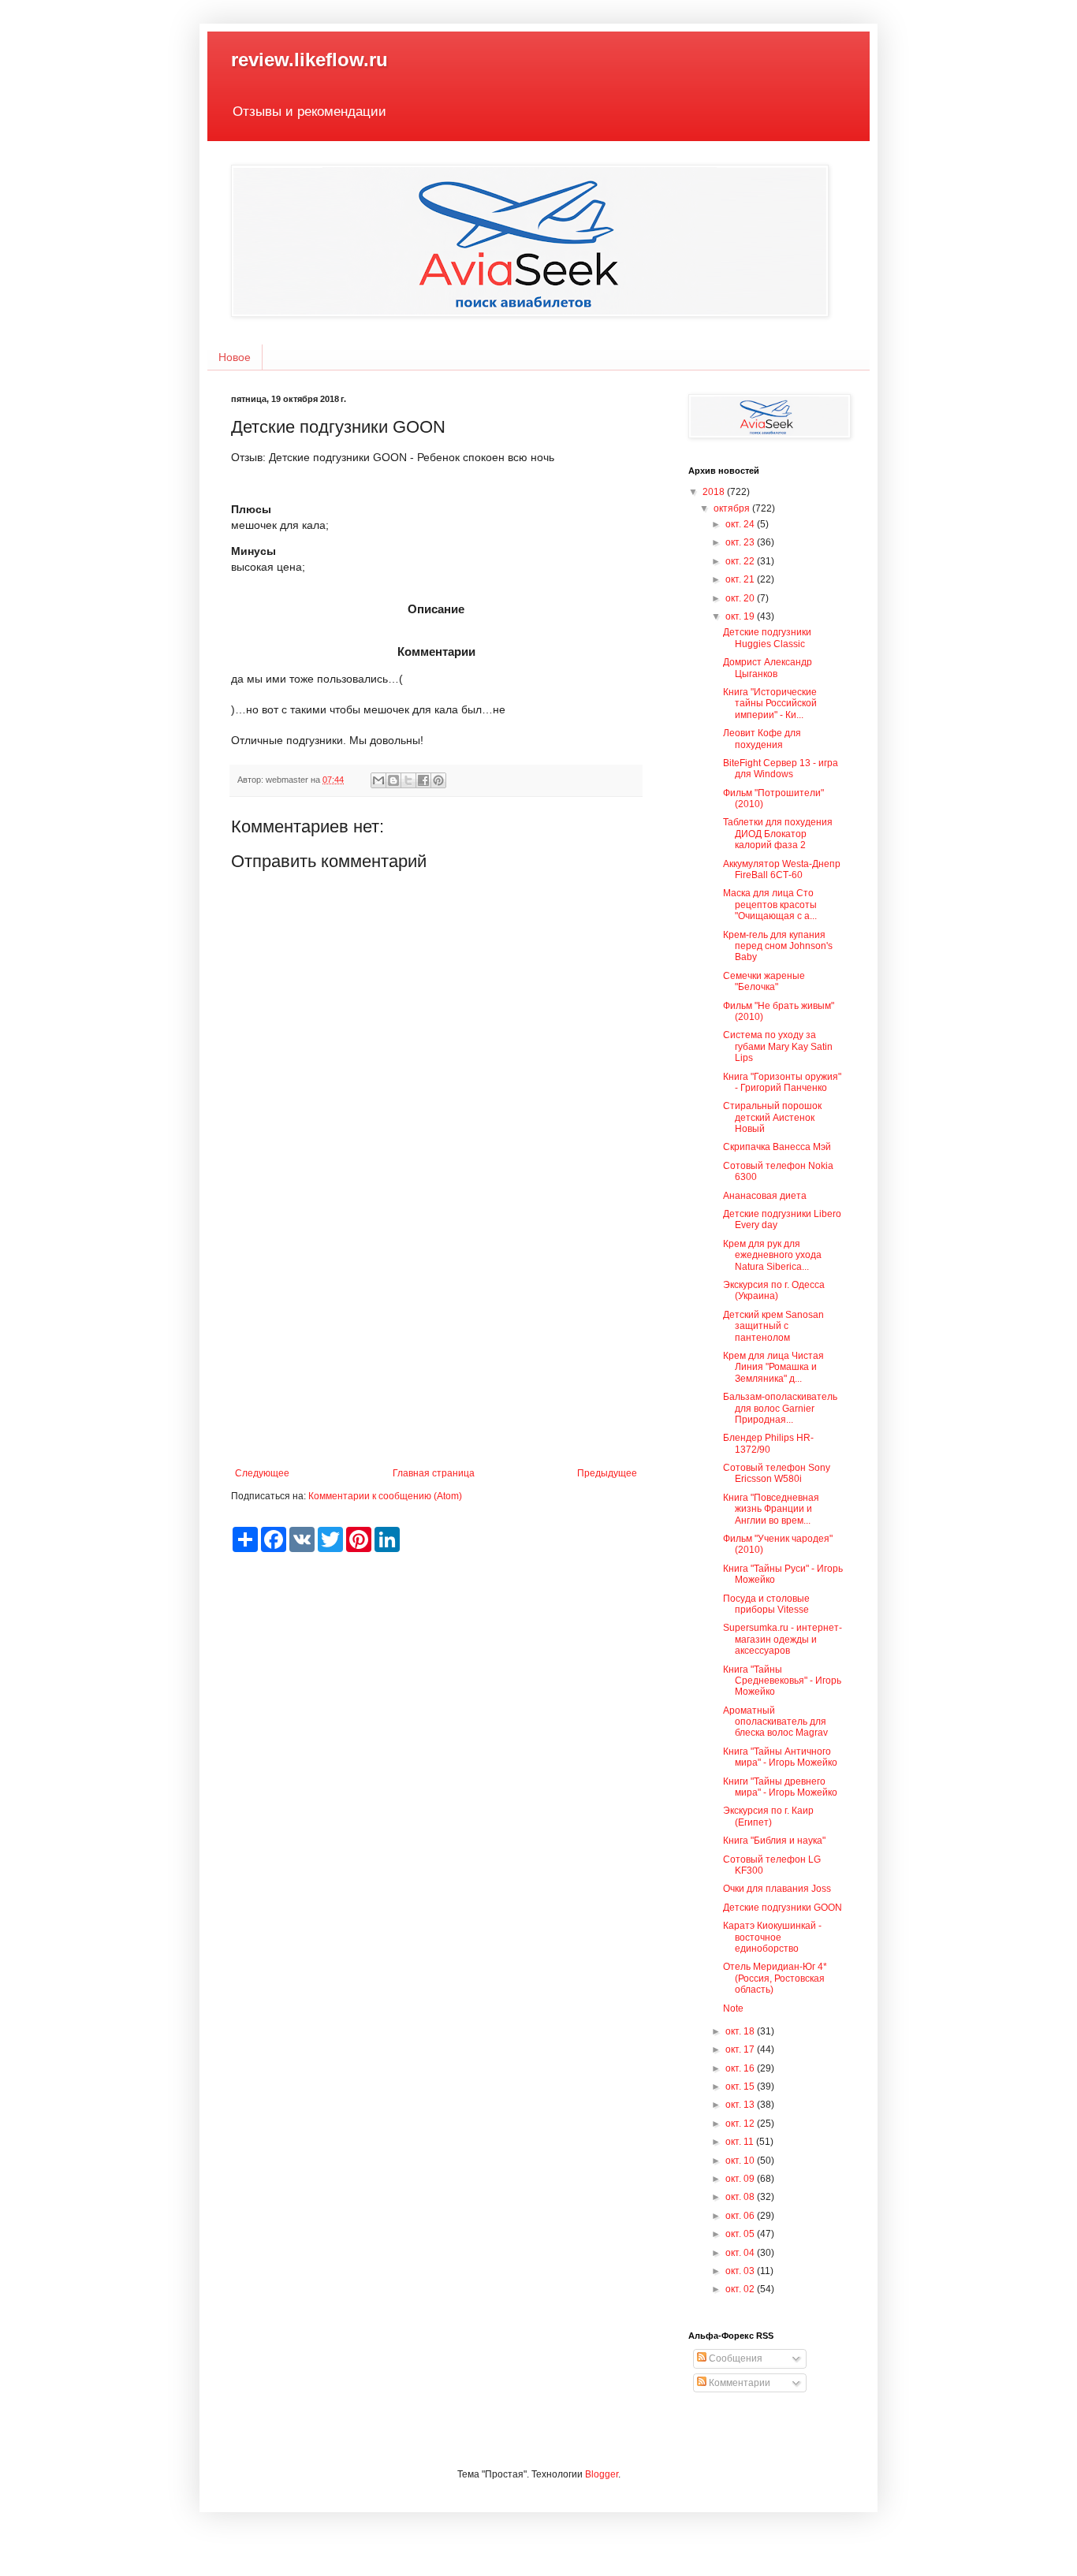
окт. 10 (741, 2161)
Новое (235, 357)
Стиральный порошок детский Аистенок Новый (772, 1117)
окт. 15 (741, 2086)
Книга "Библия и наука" (774, 1841)
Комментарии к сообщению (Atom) (385, 1496)
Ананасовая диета (765, 1196)
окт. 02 (741, 2289)
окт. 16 (741, 2068)
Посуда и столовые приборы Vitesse (766, 1604)
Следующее (262, 1473)
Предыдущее (607, 1473)
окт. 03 (741, 2271)
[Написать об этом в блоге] (393, 780)
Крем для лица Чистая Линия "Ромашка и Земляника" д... (773, 1367)
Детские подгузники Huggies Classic (767, 638)
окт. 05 (741, 2234)
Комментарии (738, 2383)
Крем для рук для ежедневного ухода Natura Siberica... (772, 1255)
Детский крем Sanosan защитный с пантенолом (773, 1326)
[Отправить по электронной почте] (378, 780)
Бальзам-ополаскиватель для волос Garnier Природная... (780, 1408)
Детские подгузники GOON (783, 1908)
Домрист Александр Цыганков (768, 668)
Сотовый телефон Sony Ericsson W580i (777, 1473)
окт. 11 (741, 2142)
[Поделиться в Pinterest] (438, 780)
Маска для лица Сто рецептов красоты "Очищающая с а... (770, 905)
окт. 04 (741, 2253)
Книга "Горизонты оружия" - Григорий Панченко (782, 1082)
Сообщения (734, 2358)
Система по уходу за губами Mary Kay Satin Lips (778, 1046)
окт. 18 (741, 2031)
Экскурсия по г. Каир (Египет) (768, 1816)
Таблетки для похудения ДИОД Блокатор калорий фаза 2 (778, 834)
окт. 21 (741, 579)
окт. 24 (741, 524)
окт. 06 (741, 2216)
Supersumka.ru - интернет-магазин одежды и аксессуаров (783, 1639)
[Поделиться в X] (408, 780)
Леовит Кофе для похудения (762, 739)
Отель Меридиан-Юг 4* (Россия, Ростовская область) (775, 1978)
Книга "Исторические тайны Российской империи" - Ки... (770, 704)
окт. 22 (741, 561)
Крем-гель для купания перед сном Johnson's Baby (778, 946)
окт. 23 (741, 542)
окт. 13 (741, 2105)
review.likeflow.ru (309, 60)
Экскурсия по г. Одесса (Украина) (774, 1290)
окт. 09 (741, 2179)
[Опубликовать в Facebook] (423, 780)
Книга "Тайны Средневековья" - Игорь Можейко (782, 1681)
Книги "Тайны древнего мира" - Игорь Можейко (780, 1787)
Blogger (602, 2474)
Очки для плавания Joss (777, 1889)
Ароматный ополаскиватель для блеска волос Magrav (775, 1722)
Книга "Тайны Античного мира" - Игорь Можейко (780, 1757)
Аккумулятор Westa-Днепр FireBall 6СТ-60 (782, 869)
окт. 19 (741, 616)
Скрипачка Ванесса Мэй (777, 1147)
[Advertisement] (436, 1338)
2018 (715, 492)
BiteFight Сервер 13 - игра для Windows (781, 769)
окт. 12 (741, 2124)
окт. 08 (741, 2197)
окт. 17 (741, 2049)
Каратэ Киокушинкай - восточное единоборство (772, 1937)
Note (733, 2008)
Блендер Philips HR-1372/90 (768, 1443)
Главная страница (434, 1473)
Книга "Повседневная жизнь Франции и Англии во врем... (771, 1509)
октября (733, 508)
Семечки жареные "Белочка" (764, 981)
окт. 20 (741, 598)
